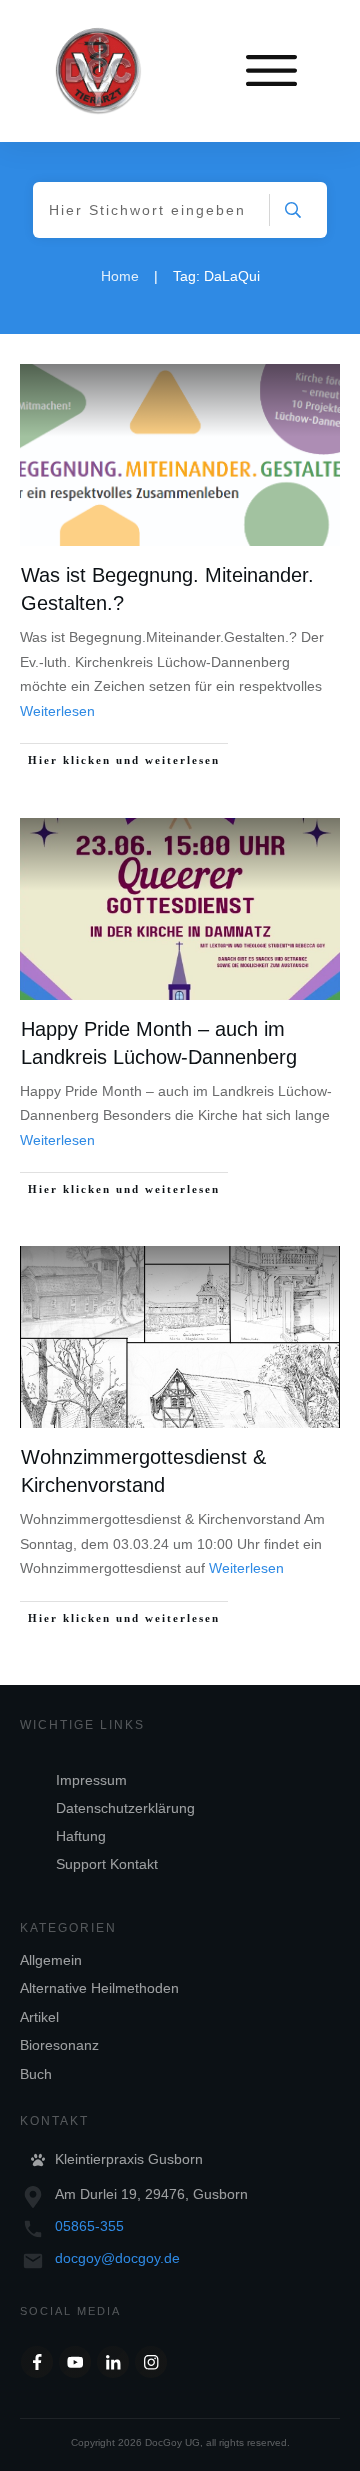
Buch (36, 2074)
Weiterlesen (57, 711)
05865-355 (89, 2226)
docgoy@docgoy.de (117, 2258)
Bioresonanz (59, 2045)
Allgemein (51, 1960)
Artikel (39, 2017)
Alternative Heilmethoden (99, 1988)
